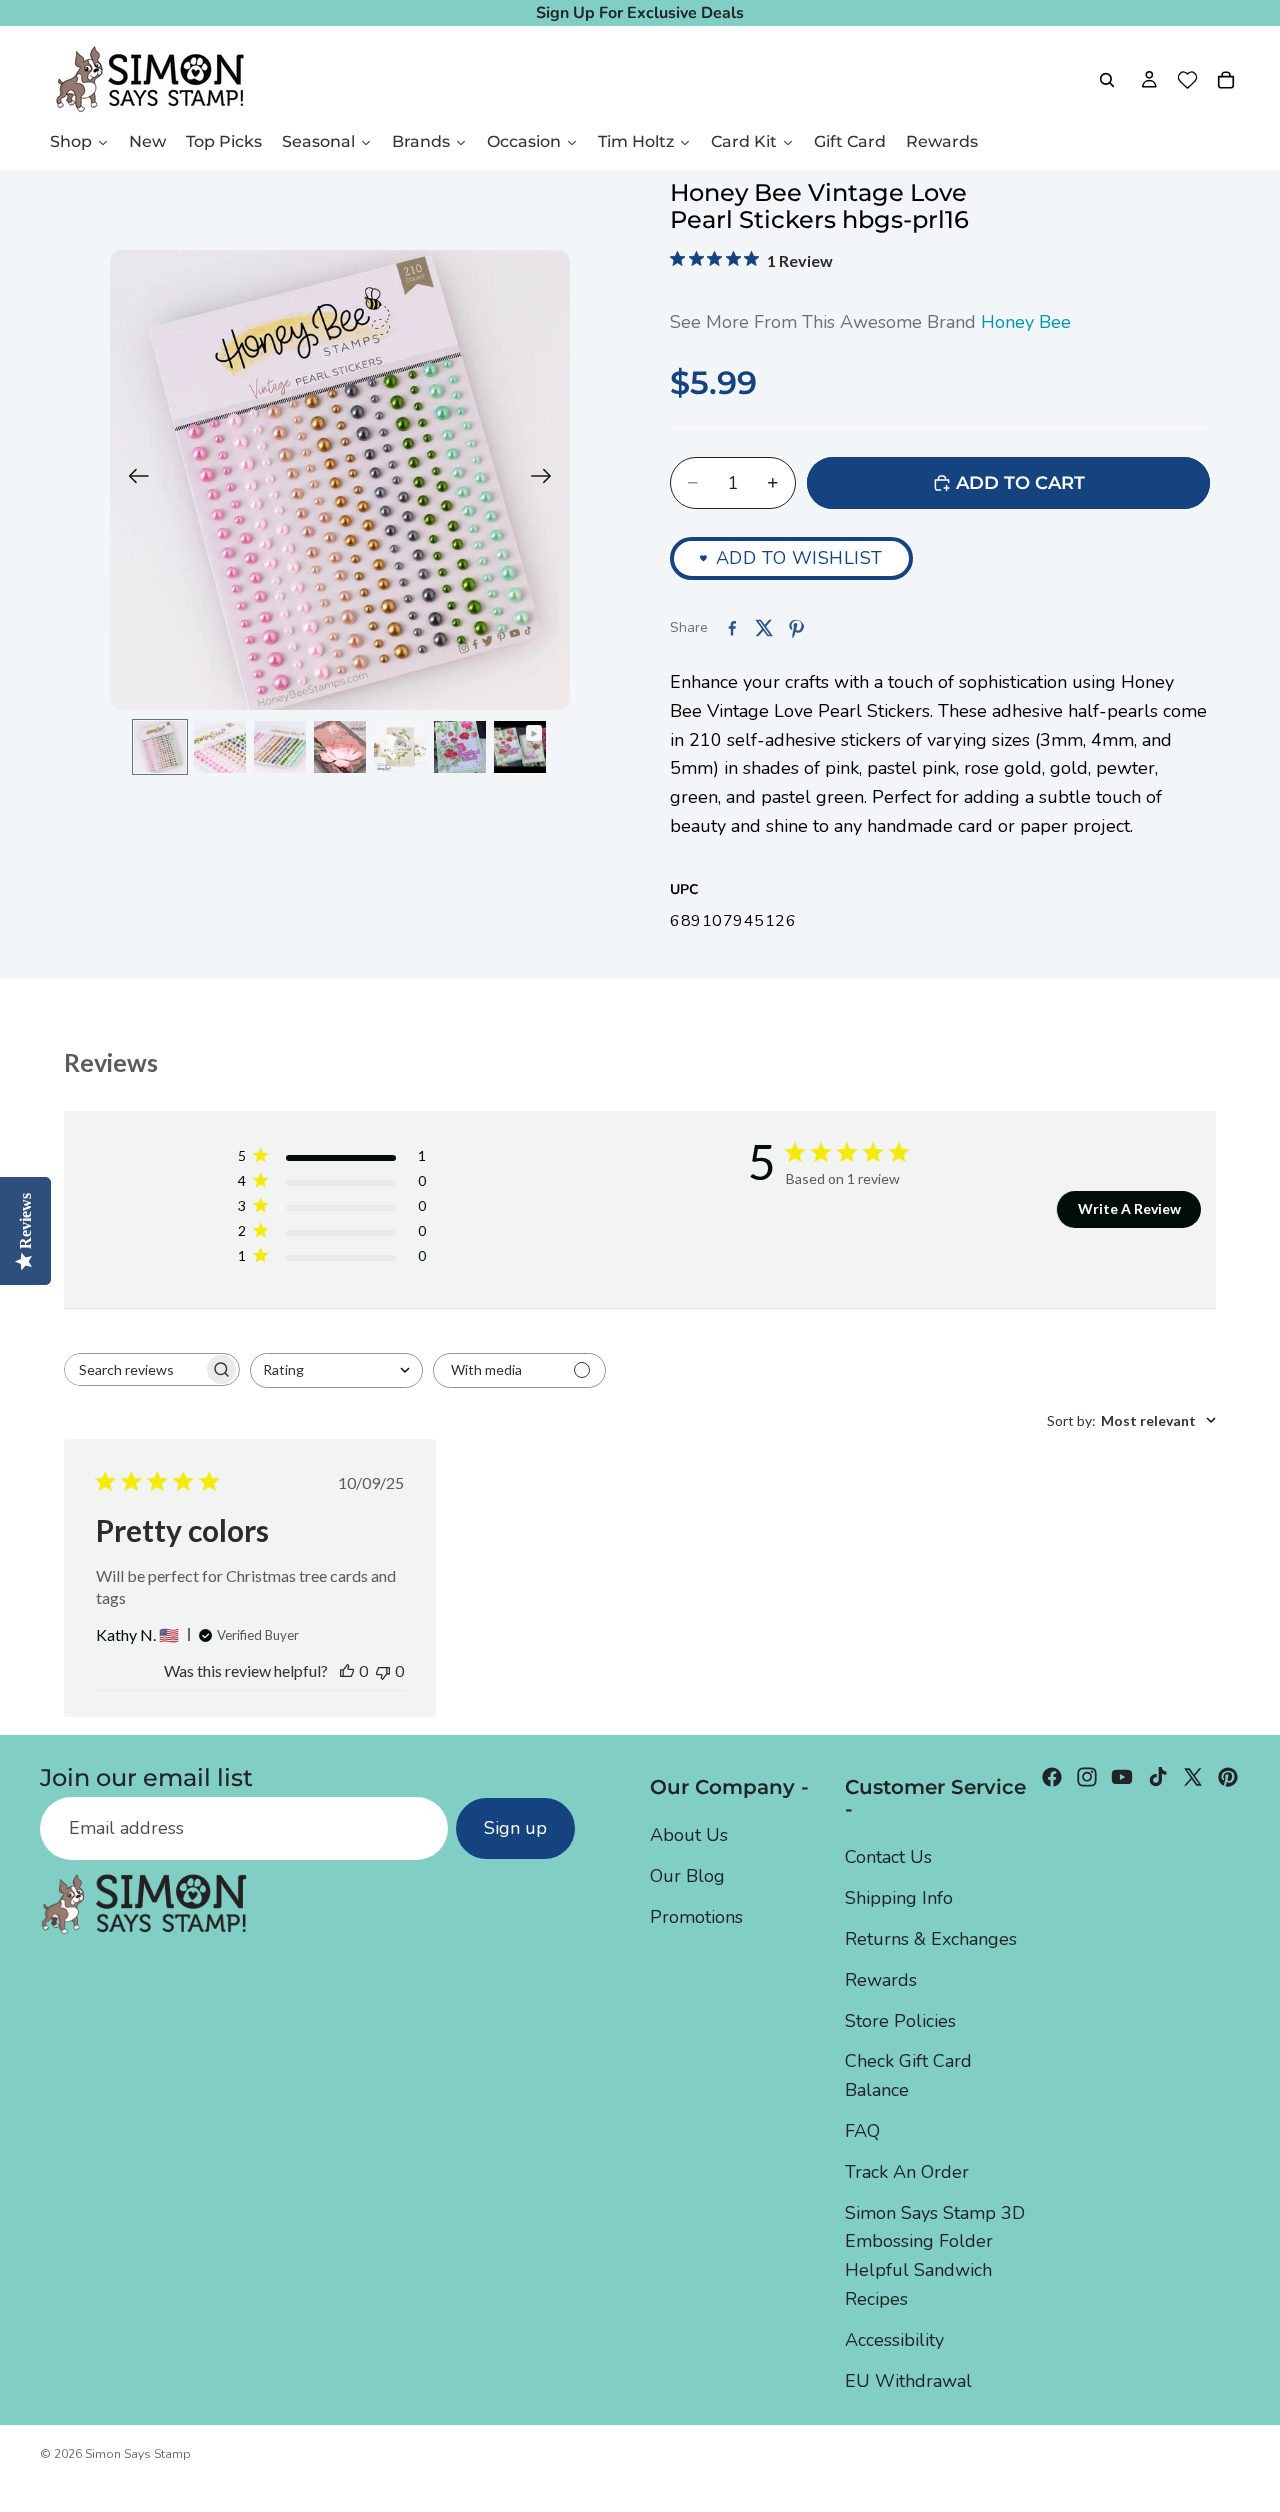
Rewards (881, 1979)
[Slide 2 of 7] (220, 747)
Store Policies (900, 2020)
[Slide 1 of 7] (160, 747)
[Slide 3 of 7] (280, 747)
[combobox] (336, 1370)
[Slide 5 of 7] (400, 747)
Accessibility (894, 2339)
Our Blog (687, 1876)
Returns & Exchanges (931, 1939)
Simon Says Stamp (138, 2454)
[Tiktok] (1158, 1777)
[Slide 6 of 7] (460, 747)
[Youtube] (1122, 1777)
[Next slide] (547, 480)
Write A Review (1129, 1208)
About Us (689, 1835)
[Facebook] (1052, 1777)
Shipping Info (899, 1898)
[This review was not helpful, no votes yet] (383, 1670)
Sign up (515, 1828)
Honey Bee (1026, 322)
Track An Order (907, 2171)
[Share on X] (764, 628)
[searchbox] (134, 1369)
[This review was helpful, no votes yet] (347, 1670)
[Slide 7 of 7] (520, 747)
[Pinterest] (1228, 1777)
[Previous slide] (132, 480)
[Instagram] (1087, 1777)
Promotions (696, 1917)
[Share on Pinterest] (796, 628)
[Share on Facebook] (732, 628)
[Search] (1107, 80)
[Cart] (1226, 80)
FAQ (862, 2131)
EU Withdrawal (908, 2380)
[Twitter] (1193, 1777)
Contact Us (888, 1857)
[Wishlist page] (1187, 80)
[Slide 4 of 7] (340, 747)
